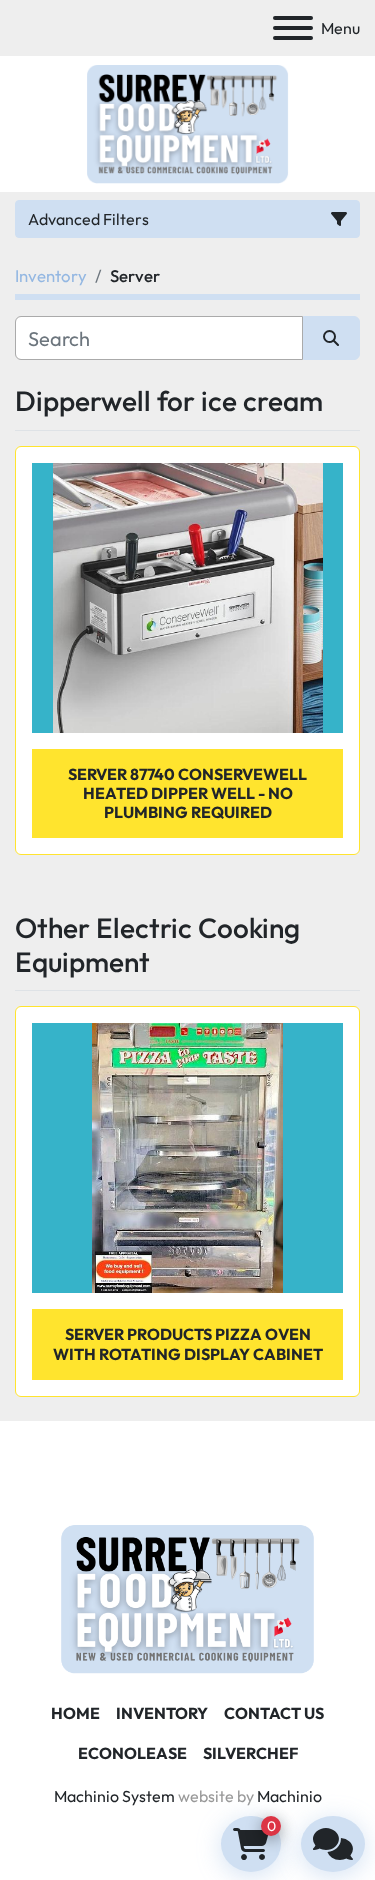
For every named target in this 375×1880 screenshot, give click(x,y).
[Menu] (293, 28)
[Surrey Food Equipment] (187, 1597)
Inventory (162, 1713)
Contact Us (274, 1713)
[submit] (332, 338)
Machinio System (114, 1796)
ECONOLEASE (132, 1753)
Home (75, 1713)
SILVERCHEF (250, 1753)
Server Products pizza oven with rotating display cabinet (188, 1343)
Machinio (289, 1796)
